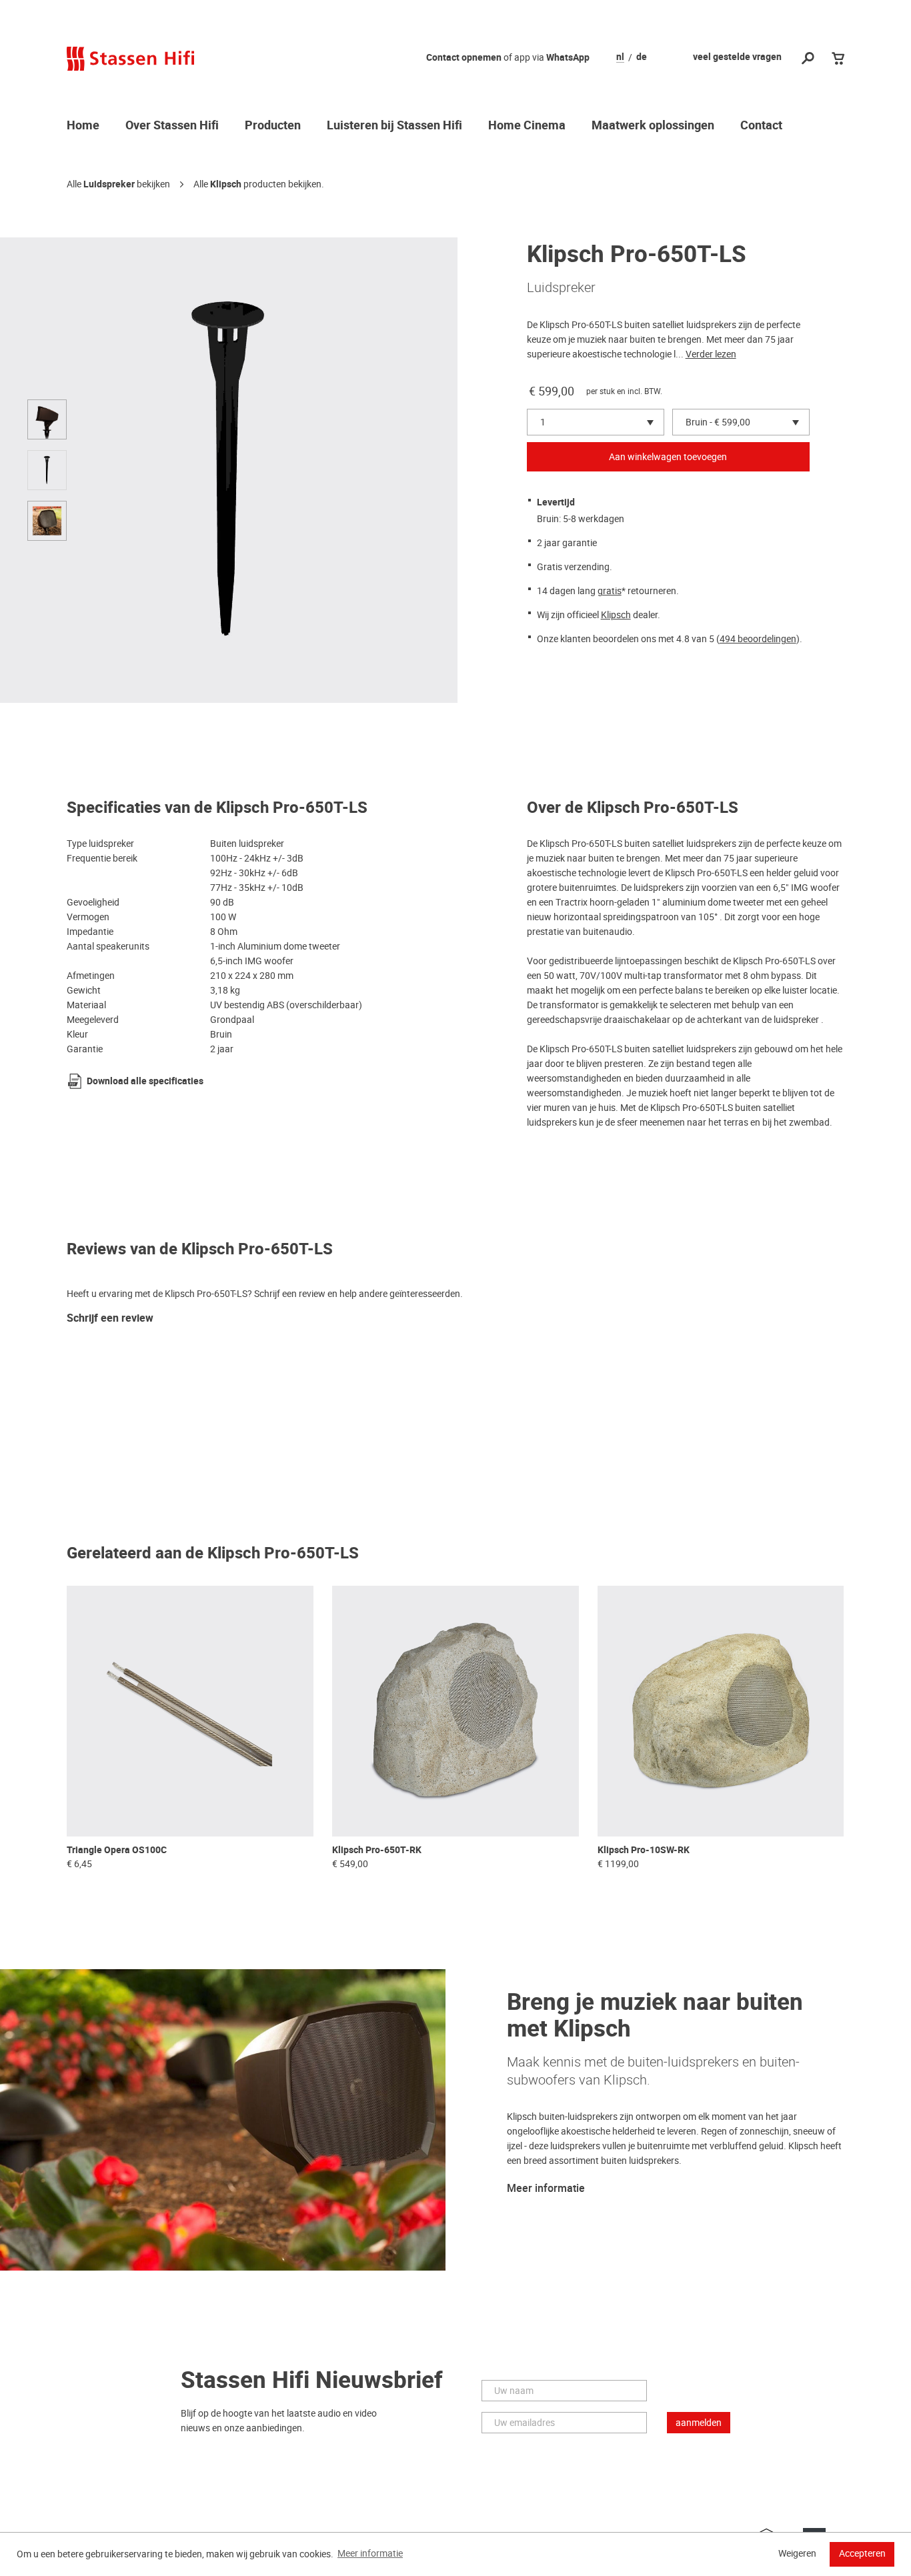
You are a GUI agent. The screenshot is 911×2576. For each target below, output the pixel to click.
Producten (273, 126)
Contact (761, 126)
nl (620, 57)
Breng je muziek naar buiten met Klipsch (655, 2016)
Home (83, 126)
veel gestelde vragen (737, 57)
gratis (610, 591)
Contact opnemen (464, 58)
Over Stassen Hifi (172, 126)
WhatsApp (568, 58)
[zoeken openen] (808, 59)
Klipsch (226, 184)
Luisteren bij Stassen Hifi (394, 126)
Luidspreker (109, 184)
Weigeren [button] (797, 2553)
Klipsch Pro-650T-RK (377, 1850)
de (642, 57)
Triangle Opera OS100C (117, 1850)
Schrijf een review (110, 1319)
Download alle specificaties (145, 1081)
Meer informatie (546, 2189)
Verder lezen (711, 354)
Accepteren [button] (862, 2553)
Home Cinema (527, 126)
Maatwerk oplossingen (653, 126)
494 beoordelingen (758, 639)
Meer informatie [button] (370, 2553)
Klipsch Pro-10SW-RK (644, 1850)
